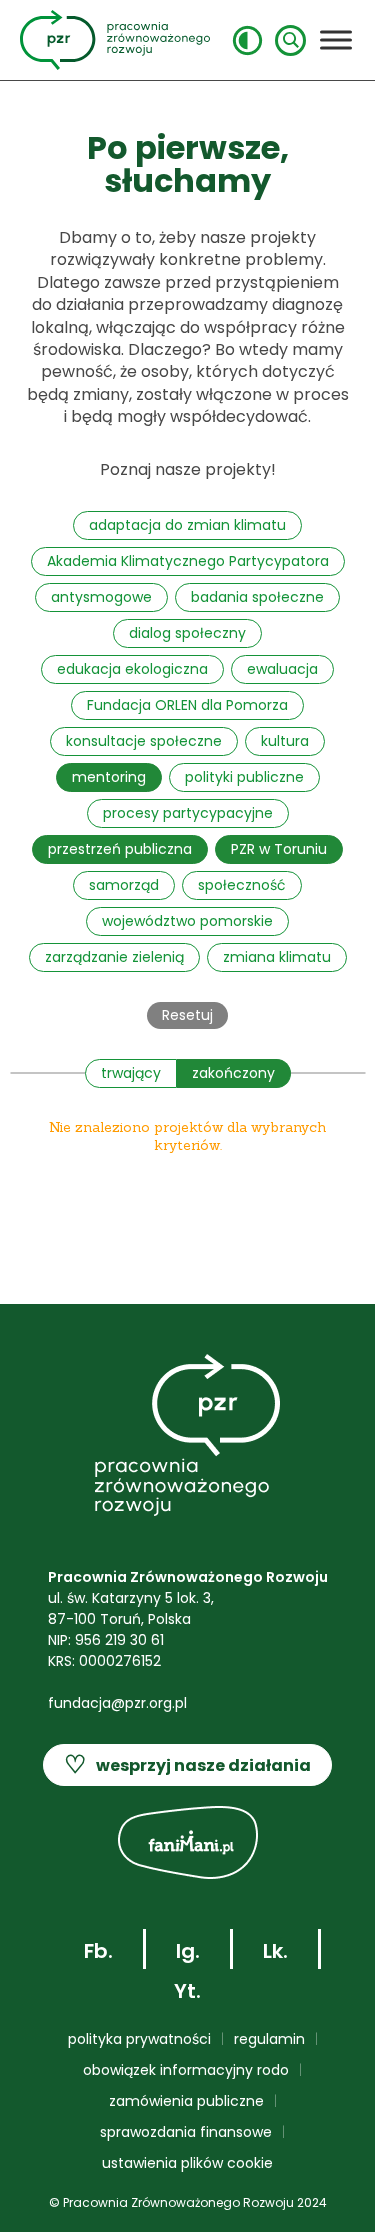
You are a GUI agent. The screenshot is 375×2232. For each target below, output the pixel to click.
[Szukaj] (290, 40)
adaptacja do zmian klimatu (187, 525)
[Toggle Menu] (336, 39)
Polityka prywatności (139, 2039)
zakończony (233, 1073)
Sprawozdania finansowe (186, 2132)
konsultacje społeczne (144, 741)
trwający (131, 1073)
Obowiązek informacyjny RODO (186, 2070)
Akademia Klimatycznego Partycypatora (188, 561)
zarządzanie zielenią (114, 957)
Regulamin (269, 2039)
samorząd (124, 885)
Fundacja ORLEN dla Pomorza (187, 705)
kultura (285, 741)
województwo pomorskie (187, 921)
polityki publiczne (244, 777)
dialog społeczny (187, 633)
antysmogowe (101, 597)
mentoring (109, 777)
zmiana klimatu (277, 957)
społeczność (242, 885)
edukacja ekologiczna (132, 669)
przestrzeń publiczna (120, 849)
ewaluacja (282, 669)
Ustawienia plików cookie (187, 2163)
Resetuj (187, 1015)
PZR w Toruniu (279, 849)
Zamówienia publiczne (186, 2101)
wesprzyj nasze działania (187, 1764)
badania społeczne (257, 597)
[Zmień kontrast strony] (247, 40)
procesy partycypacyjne (188, 813)
